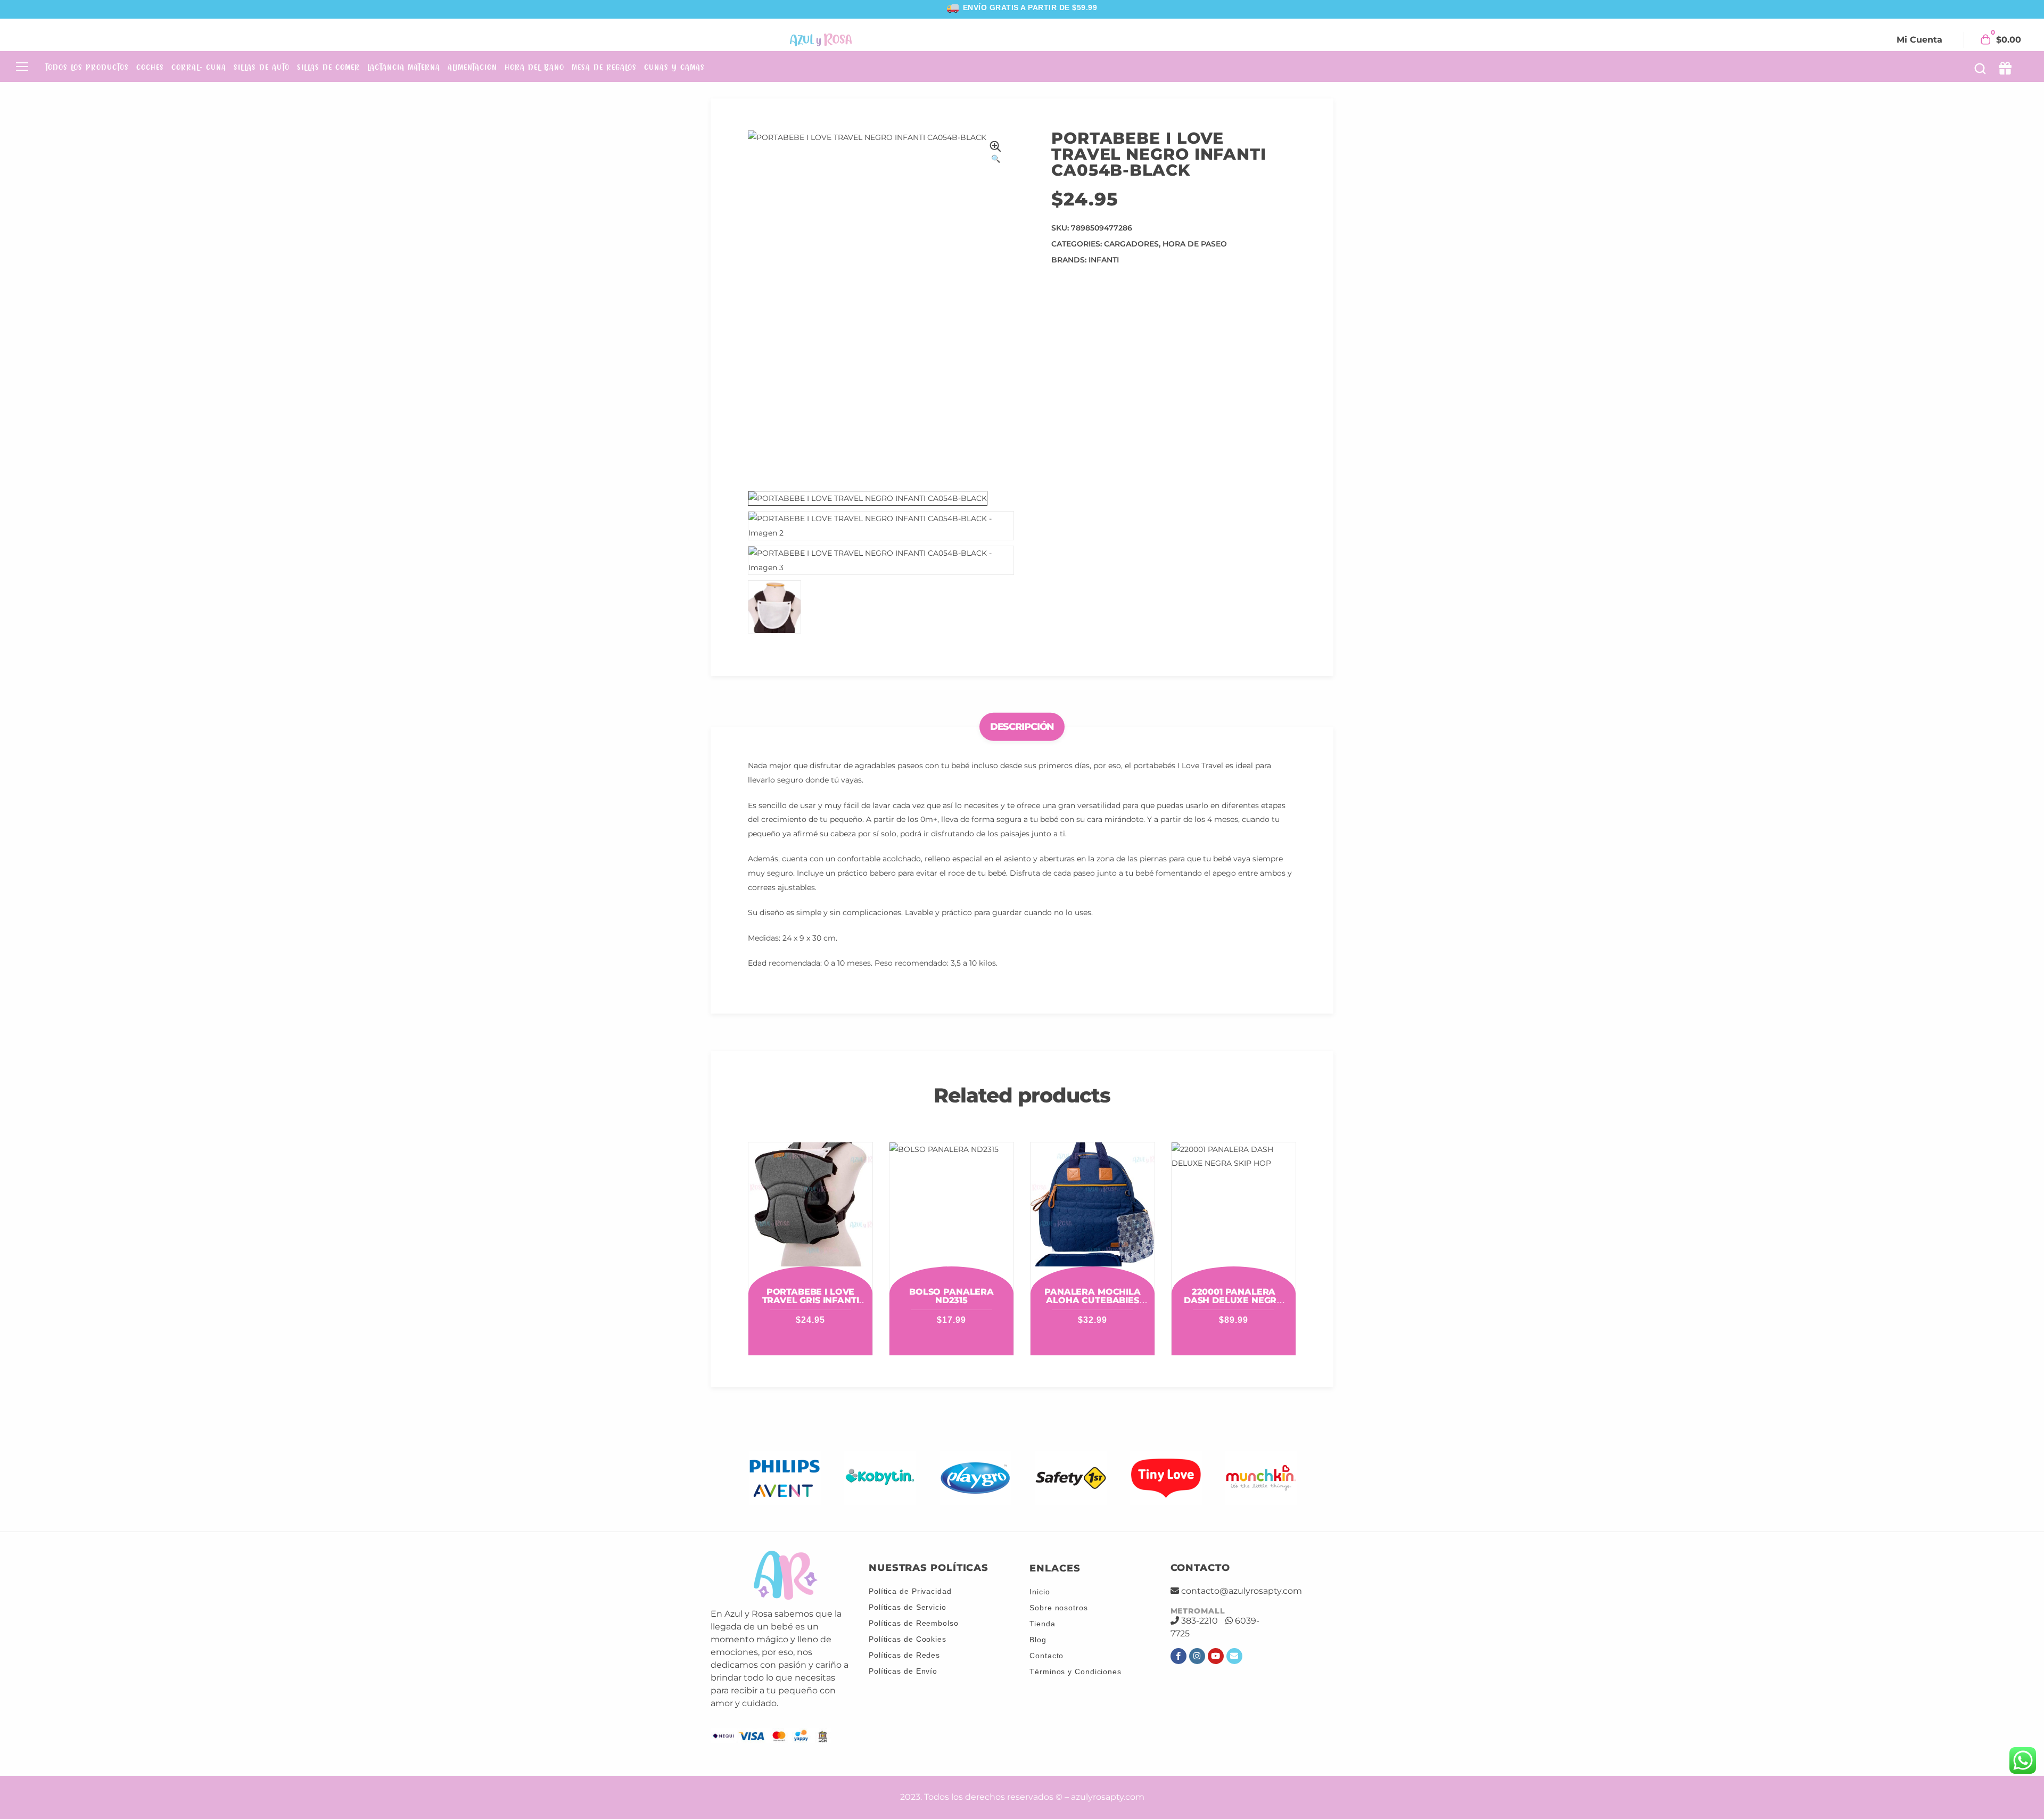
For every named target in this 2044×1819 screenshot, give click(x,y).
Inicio (1040, 1592)
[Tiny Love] (1166, 1478)
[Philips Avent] (785, 1478)
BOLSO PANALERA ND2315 (951, 1296)
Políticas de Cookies (908, 1639)
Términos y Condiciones (1075, 1672)
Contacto (1046, 1656)
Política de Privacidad (910, 1591)
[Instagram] (1197, 1656)
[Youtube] (1216, 1656)
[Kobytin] (880, 1478)
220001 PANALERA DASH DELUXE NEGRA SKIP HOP (1234, 1300)
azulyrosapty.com (1108, 1797)
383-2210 (1200, 1621)
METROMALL (1198, 1611)
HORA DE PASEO (1195, 244)
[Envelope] (1234, 1656)
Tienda (1042, 1624)
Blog (1038, 1640)
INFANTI (1104, 260)
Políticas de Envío (903, 1671)
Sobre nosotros (1059, 1608)
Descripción (1022, 727)
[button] (995, 154)
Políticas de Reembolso (914, 1623)
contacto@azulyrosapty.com (1242, 1591)
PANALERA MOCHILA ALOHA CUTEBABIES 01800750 (1092, 1300)
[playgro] (975, 1478)
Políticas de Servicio (908, 1607)
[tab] (1022, 727)
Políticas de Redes (904, 1655)
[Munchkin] (1261, 1478)
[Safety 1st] (1071, 1478)
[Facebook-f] (1178, 1656)
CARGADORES (1131, 244)
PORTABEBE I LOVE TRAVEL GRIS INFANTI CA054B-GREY (811, 1300)
